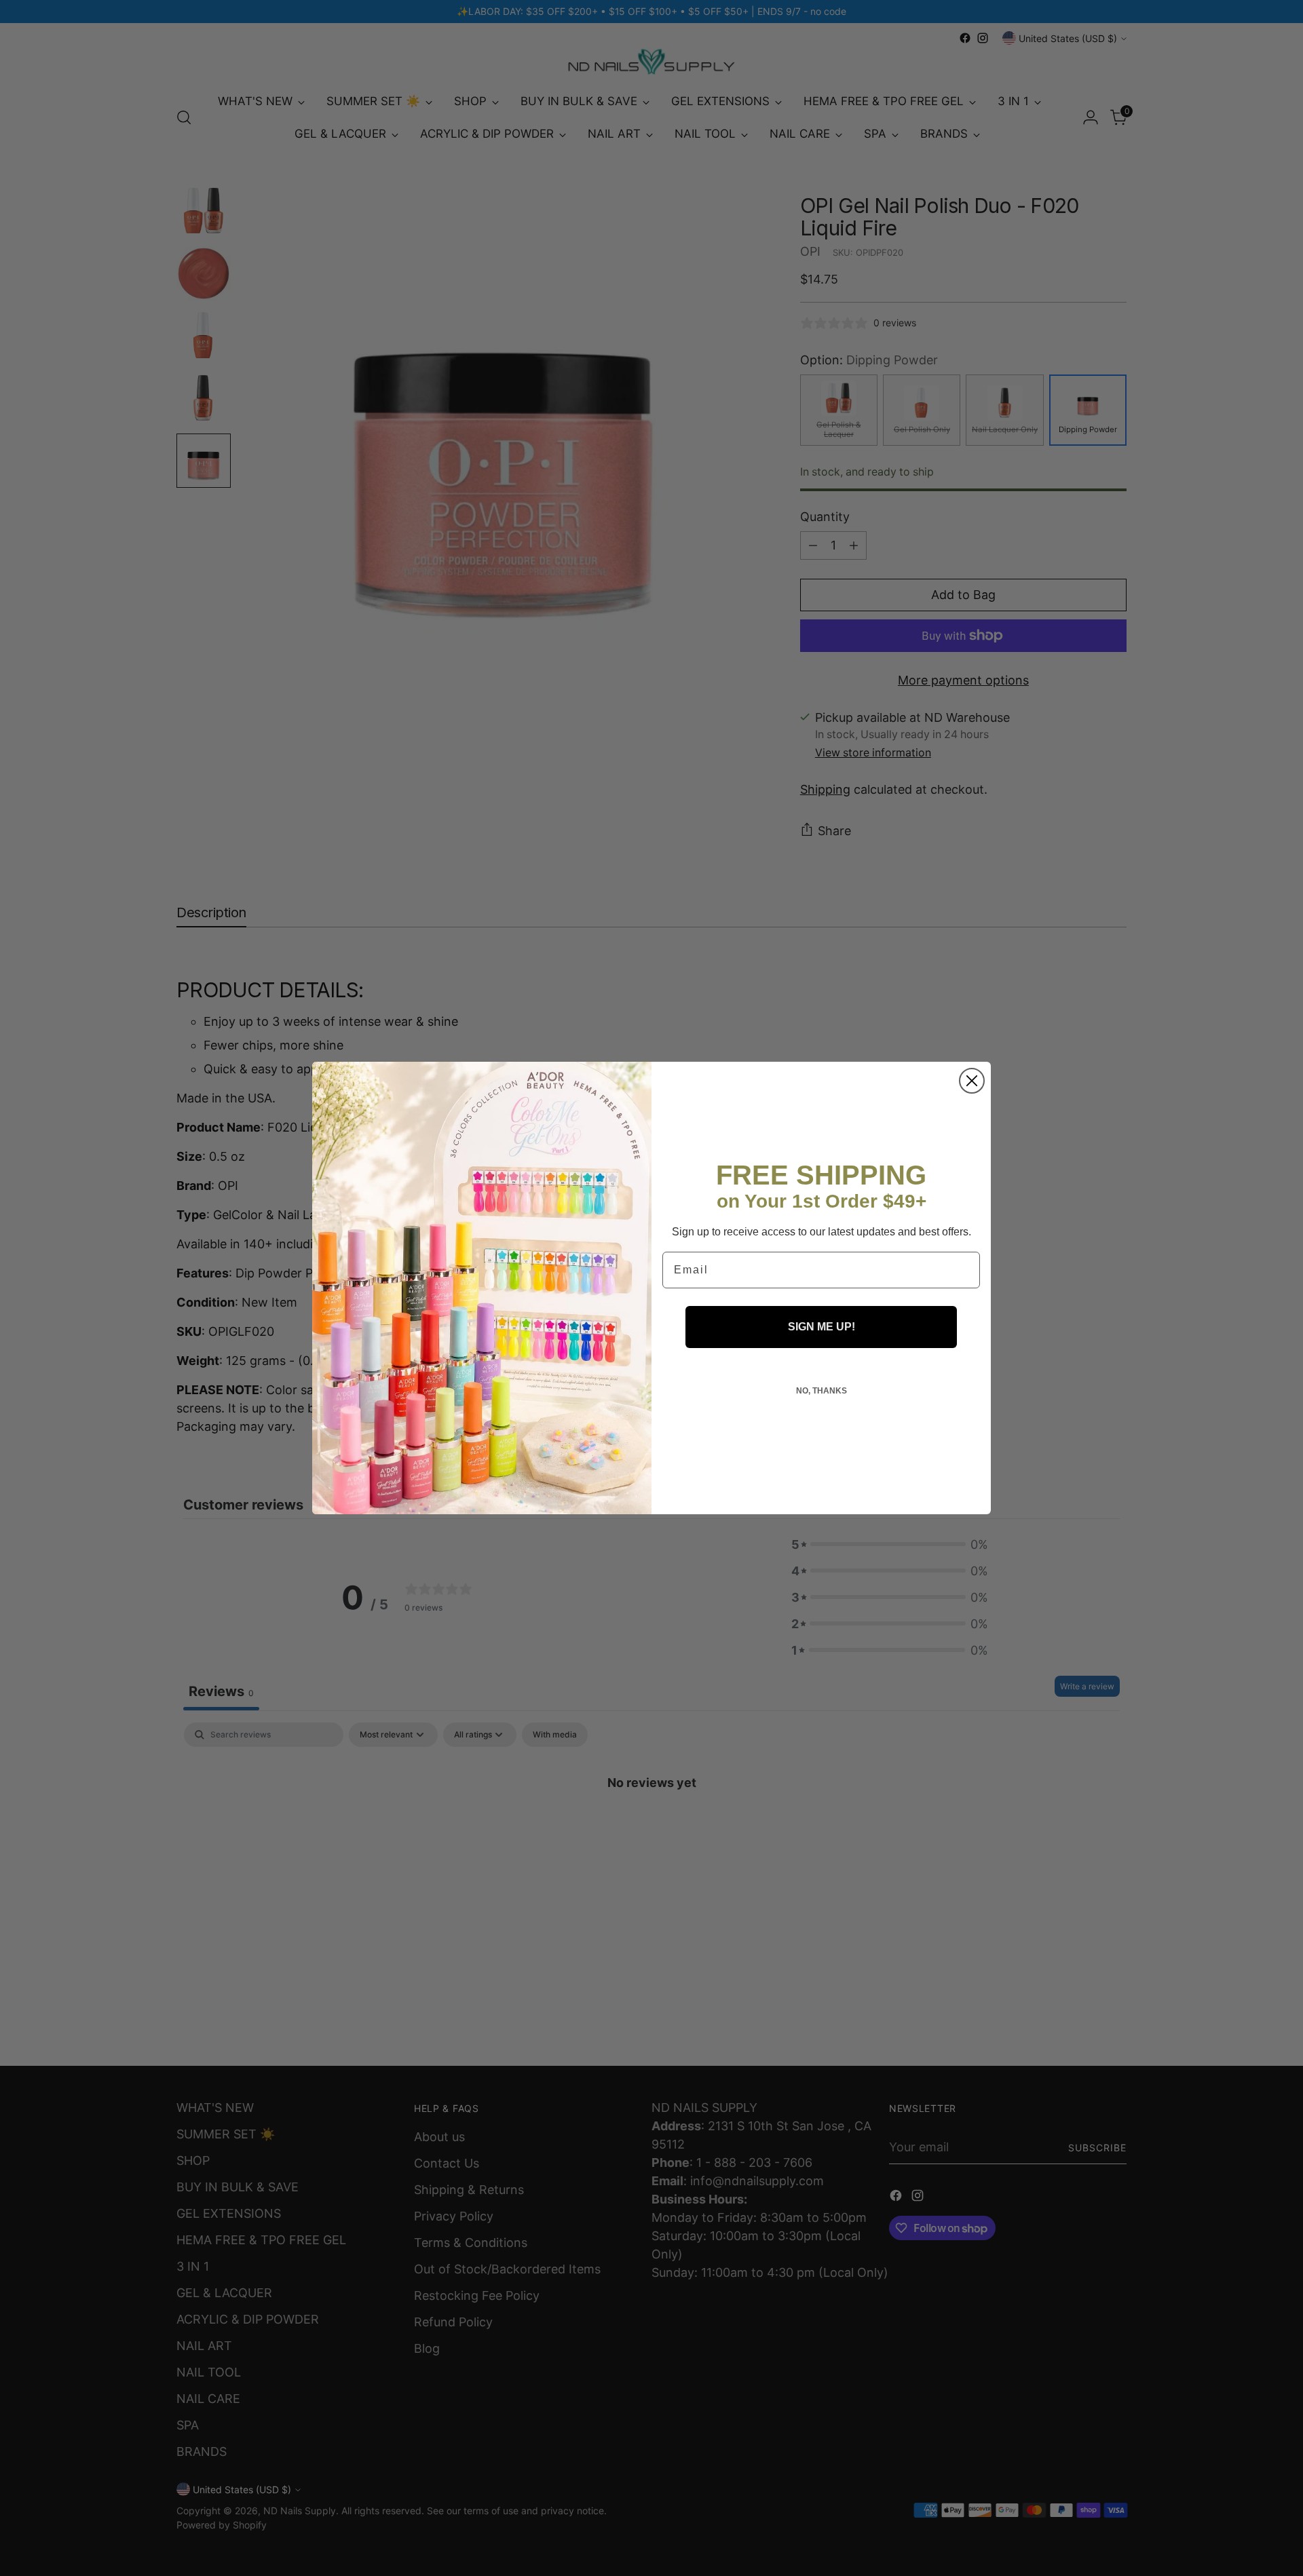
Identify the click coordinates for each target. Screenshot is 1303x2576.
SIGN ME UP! (822, 1327)
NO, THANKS (822, 1391)
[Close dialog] (972, 1081)
